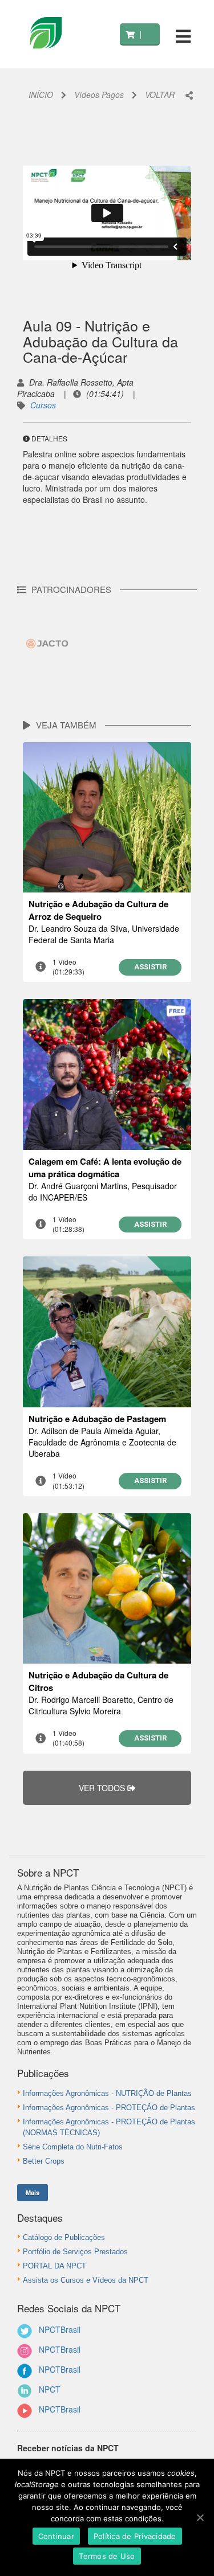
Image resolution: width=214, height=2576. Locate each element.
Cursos (43, 405)
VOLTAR (160, 95)
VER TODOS (103, 1788)
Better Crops (44, 2161)
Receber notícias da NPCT (68, 2448)
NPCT (50, 2389)
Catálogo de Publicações (64, 2237)
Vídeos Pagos (99, 95)
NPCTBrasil (60, 2329)
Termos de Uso (107, 2556)
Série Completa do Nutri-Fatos (73, 2147)
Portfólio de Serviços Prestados (75, 2252)
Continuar (56, 2536)
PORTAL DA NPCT (54, 2266)
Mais (33, 2192)
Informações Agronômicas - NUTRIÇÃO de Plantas (107, 2093)
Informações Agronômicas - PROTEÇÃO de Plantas (109, 2108)
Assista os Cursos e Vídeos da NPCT (86, 2280)
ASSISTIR (150, 967)
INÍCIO (41, 95)
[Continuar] (200, 2517)
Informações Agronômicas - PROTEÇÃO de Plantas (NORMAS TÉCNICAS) (109, 2127)
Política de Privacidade (135, 2536)
